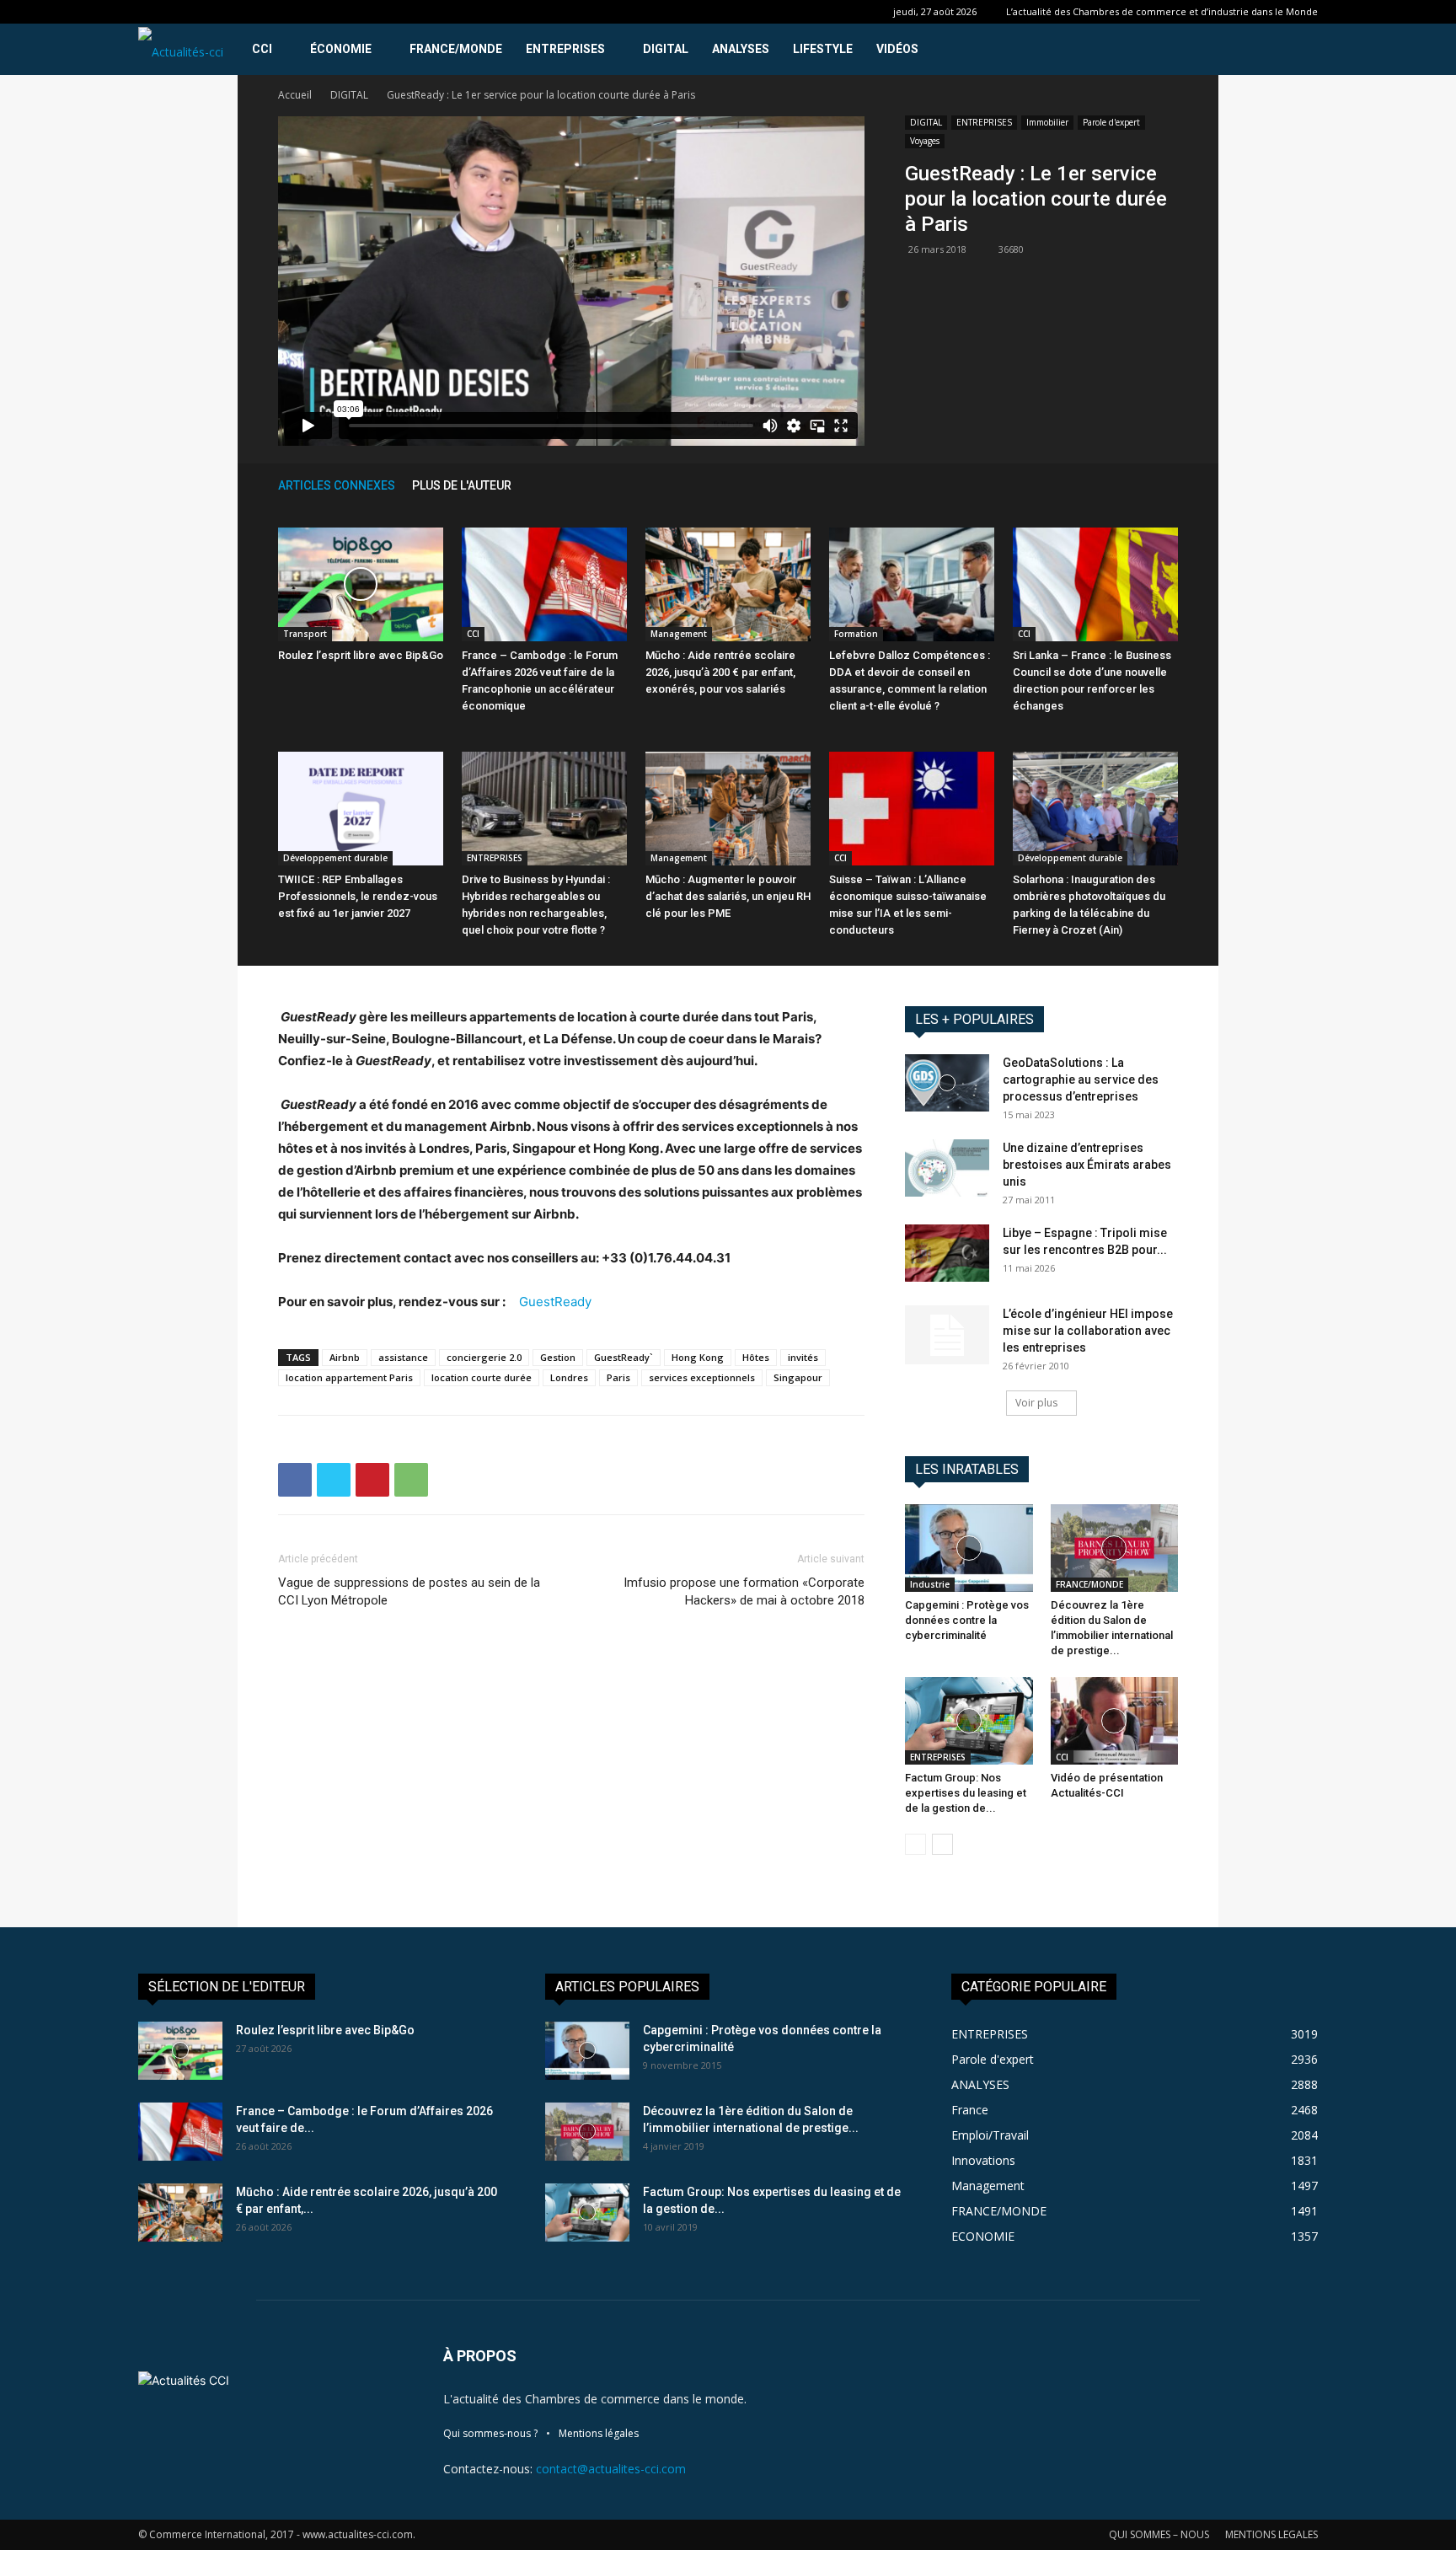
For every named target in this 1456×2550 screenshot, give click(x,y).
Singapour (798, 1377)
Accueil (295, 95)
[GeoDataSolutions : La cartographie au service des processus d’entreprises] (947, 1083)
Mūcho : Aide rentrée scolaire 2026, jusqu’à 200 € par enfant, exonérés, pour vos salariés (720, 672)
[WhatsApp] (411, 1480)
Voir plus (1036, 1403)
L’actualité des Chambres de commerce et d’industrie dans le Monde (1162, 11)
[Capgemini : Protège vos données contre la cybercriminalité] (969, 1548)
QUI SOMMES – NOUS (1159, 2534)
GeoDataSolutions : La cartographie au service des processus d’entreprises (1081, 1079)
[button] (1298, 50)
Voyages (925, 141)
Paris (618, 1377)
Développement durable (335, 858)
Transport (305, 634)
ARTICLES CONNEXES (337, 485)
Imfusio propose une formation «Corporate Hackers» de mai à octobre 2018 (744, 1591)
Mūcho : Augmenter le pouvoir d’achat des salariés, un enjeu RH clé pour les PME (728, 896)
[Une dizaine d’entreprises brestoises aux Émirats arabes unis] (947, 1168)
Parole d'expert (1111, 122)
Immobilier (1047, 122)
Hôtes (756, 1357)
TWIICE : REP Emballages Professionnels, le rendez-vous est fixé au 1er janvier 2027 (358, 896)
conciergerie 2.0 (484, 1357)
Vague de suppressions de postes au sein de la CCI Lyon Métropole (409, 1591)
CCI (262, 49)
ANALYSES (741, 49)
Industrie (930, 1584)
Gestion (558, 1357)
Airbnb (345, 1357)
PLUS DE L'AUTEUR (462, 485)
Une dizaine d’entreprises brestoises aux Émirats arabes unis (1087, 1165)
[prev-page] (1144, 485)
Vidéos (897, 49)
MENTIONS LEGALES (1271, 2534)
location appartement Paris (349, 1377)
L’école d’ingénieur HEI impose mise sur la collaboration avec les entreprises (1088, 1331)
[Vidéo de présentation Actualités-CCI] (1115, 1721)
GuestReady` (624, 1357)
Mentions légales (599, 2433)
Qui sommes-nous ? (490, 2433)
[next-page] (1170, 485)
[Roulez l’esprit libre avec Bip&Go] (361, 584)
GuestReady (555, 1302)
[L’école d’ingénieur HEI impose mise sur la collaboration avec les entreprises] (947, 1335)
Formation (856, 634)
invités (803, 1357)
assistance (403, 1357)
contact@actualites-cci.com (611, 2469)
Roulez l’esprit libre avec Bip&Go (361, 655)
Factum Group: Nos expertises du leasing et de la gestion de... (966, 1793)
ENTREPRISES (565, 49)
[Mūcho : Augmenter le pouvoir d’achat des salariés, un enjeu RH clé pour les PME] (728, 809)
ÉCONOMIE (341, 49)
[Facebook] (295, 1480)
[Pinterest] (372, 1480)
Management (679, 634)
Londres (569, 1377)
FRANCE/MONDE (456, 49)
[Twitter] (334, 1480)
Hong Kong (698, 1357)
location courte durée (482, 1377)
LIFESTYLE (823, 49)
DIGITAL (666, 49)
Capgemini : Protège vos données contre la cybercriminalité (967, 1620)
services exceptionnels (702, 1377)
